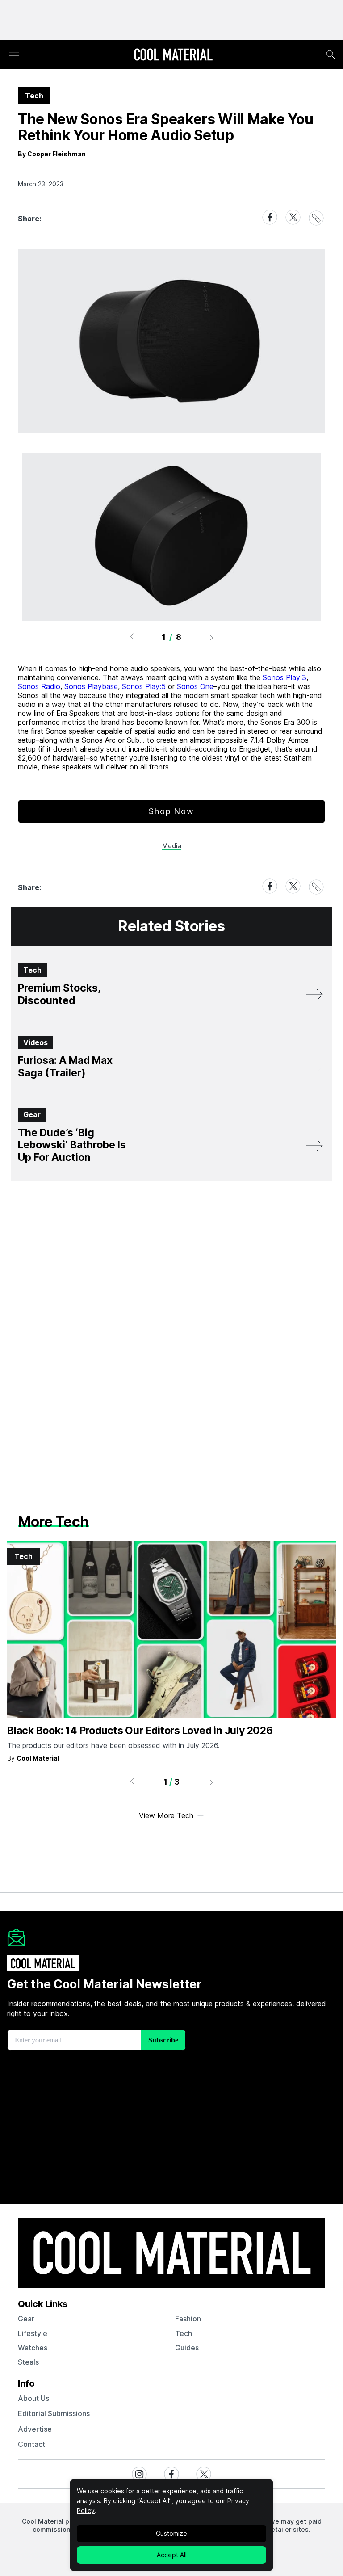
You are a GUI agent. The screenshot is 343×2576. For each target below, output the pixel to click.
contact (31, 2444)
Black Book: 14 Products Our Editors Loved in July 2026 (140, 1731)
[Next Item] (212, 637)
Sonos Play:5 (144, 686)
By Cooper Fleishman (52, 154)
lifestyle (33, 2333)
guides (187, 2348)
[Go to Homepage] (173, 55)
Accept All (172, 2555)
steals (28, 2362)
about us (33, 2398)
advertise (35, 2429)
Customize (171, 2533)
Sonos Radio (39, 686)
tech (184, 2333)
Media (172, 846)
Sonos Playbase (91, 686)
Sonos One (195, 686)
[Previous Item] (132, 637)
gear (26, 2319)
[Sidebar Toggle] (14, 55)
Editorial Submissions (54, 2413)
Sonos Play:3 (284, 677)
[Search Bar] (330, 55)
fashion (188, 2319)
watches (33, 2348)
